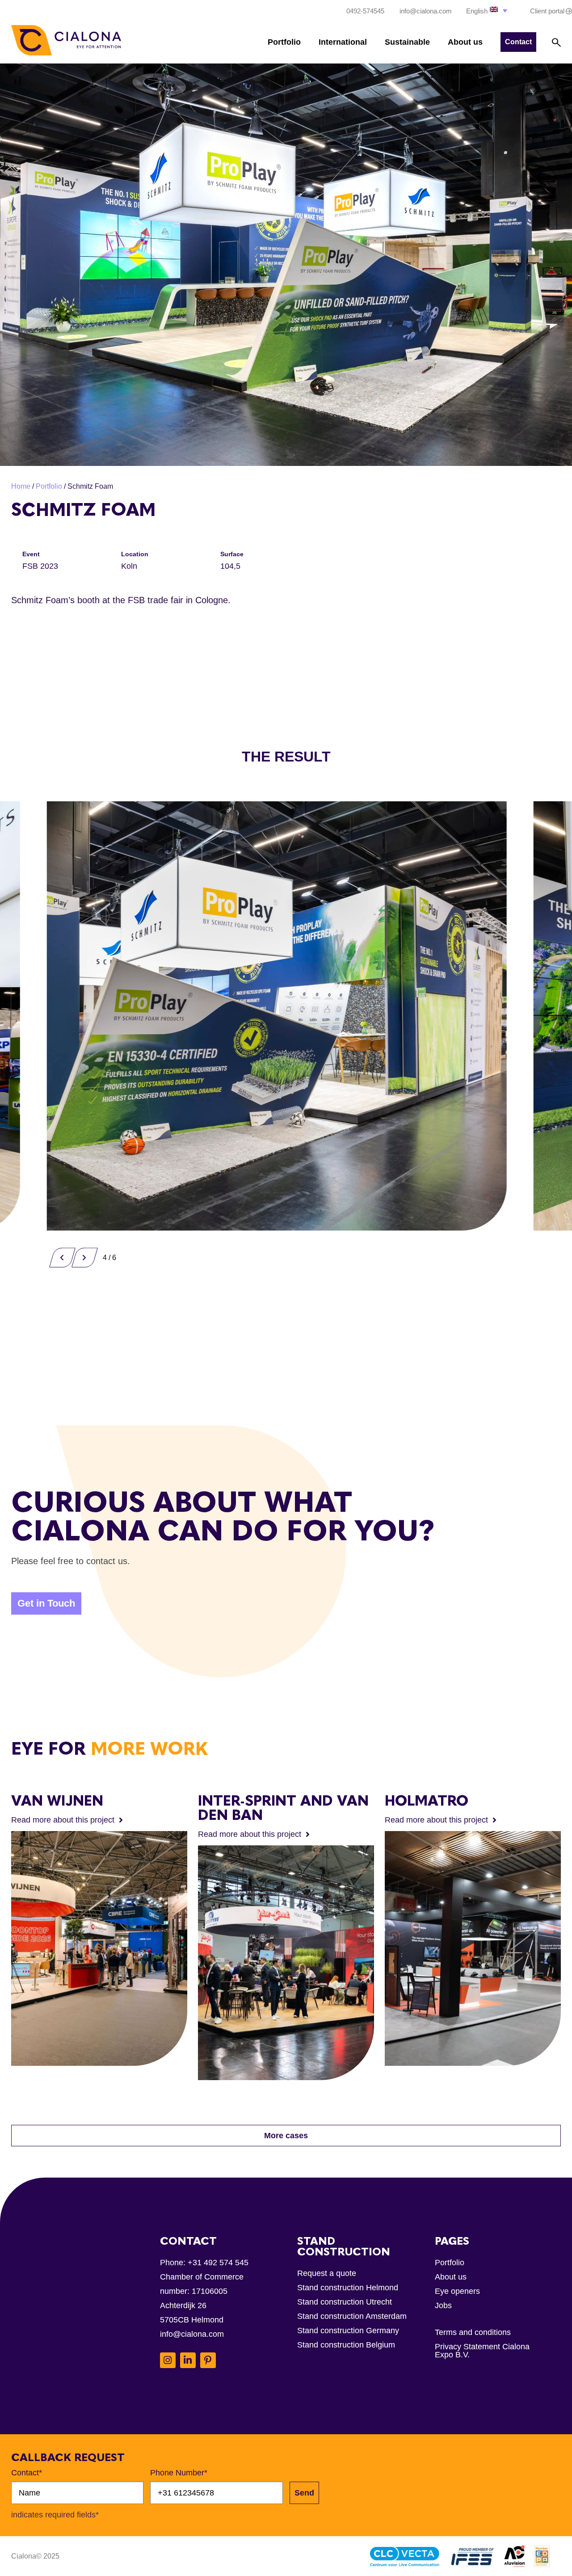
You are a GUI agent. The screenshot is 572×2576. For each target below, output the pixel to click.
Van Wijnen (57, 1801)
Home (21, 486)
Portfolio (284, 42)
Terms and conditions (473, 2332)
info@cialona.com (192, 2334)
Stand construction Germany (348, 2331)
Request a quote (327, 2273)
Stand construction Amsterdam (352, 2316)
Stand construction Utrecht (345, 2302)
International (343, 42)
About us (465, 42)
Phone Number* (179, 2473)
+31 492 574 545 (218, 2263)
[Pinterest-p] (208, 2360)
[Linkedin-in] (188, 2360)
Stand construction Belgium (346, 2345)
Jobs (443, 2305)
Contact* (27, 2473)
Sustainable (407, 42)
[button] (488, 11)
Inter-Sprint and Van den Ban (283, 1808)
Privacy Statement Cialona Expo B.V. (482, 2351)
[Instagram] (168, 2360)
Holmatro (427, 1801)
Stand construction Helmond (348, 2288)
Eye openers (457, 2291)
